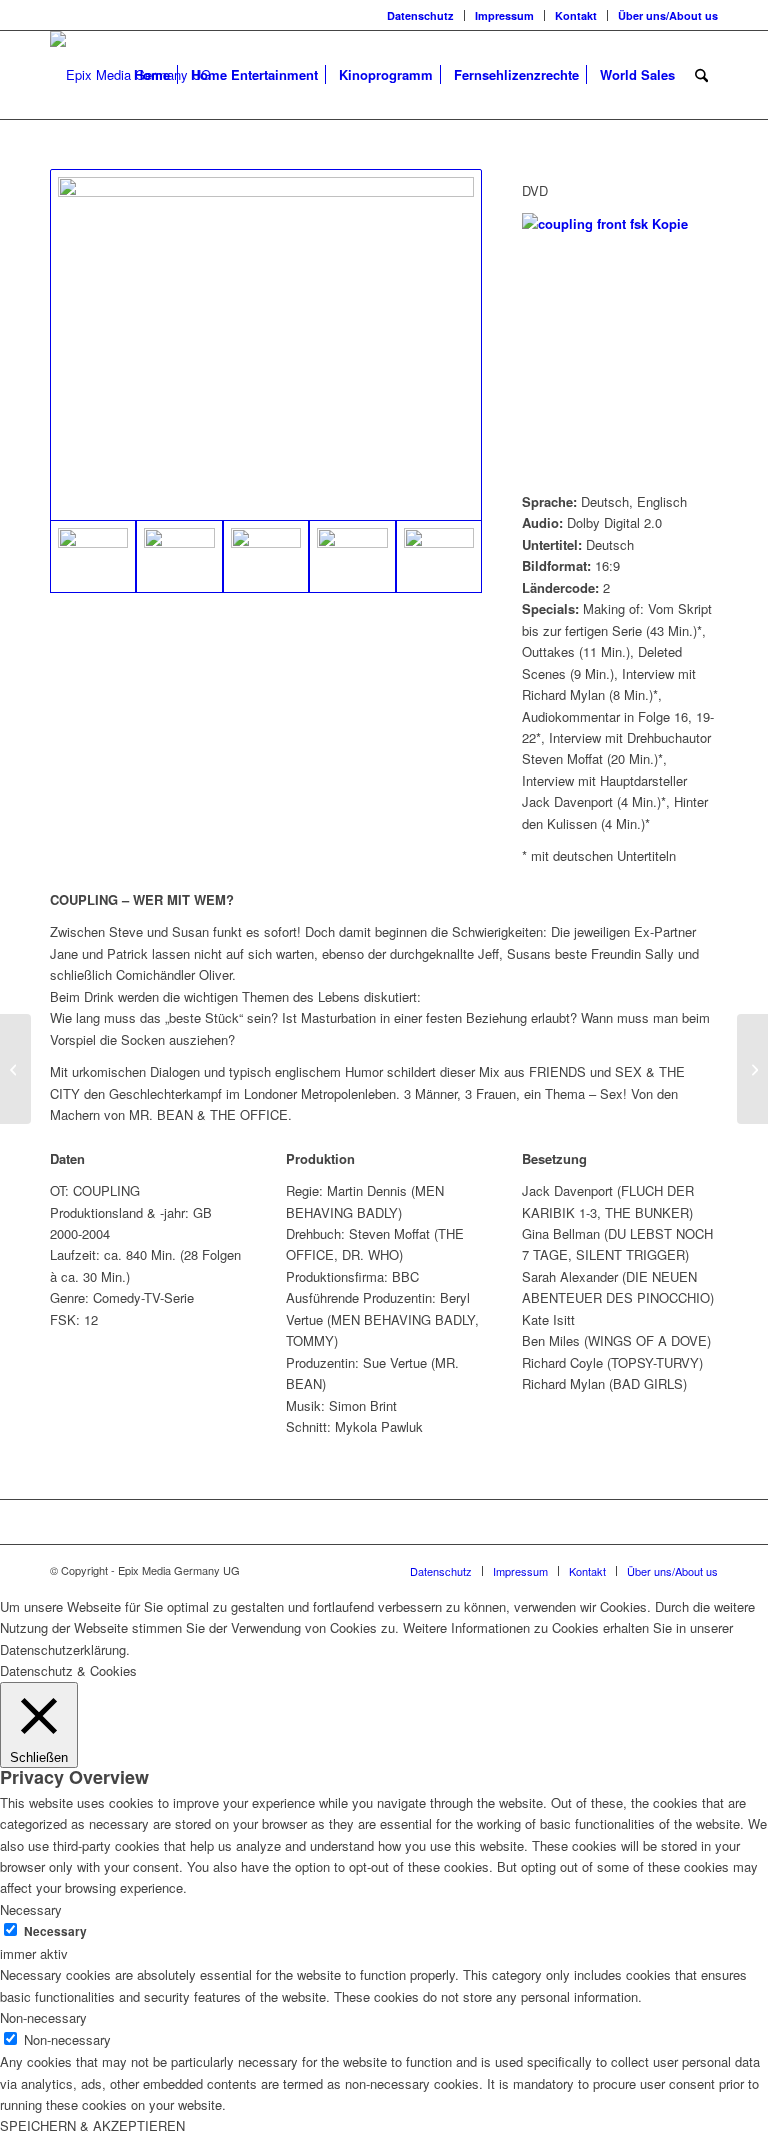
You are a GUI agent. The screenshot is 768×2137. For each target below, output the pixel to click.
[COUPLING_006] (266, 556)
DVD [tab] (535, 190)
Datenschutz (420, 15)
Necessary (55, 1931)
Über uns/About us (668, 15)
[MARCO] (752, 1069)
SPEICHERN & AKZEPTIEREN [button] (92, 2125)
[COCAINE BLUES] (15, 1069)
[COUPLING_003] (266, 345)
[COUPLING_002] (439, 556)
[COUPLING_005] (179, 556)
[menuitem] (421, 15)
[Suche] (701, 75)
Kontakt (576, 15)
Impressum (504, 15)
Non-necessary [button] (43, 2017)
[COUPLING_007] (352, 556)
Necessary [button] (31, 1909)
